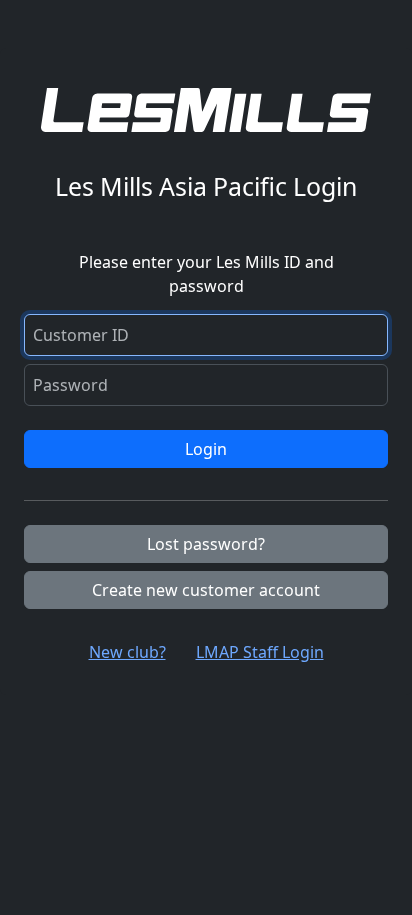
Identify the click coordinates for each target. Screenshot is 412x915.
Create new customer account (206, 590)
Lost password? (206, 544)
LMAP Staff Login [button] (260, 652)
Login (206, 449)
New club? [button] (127, 652)
